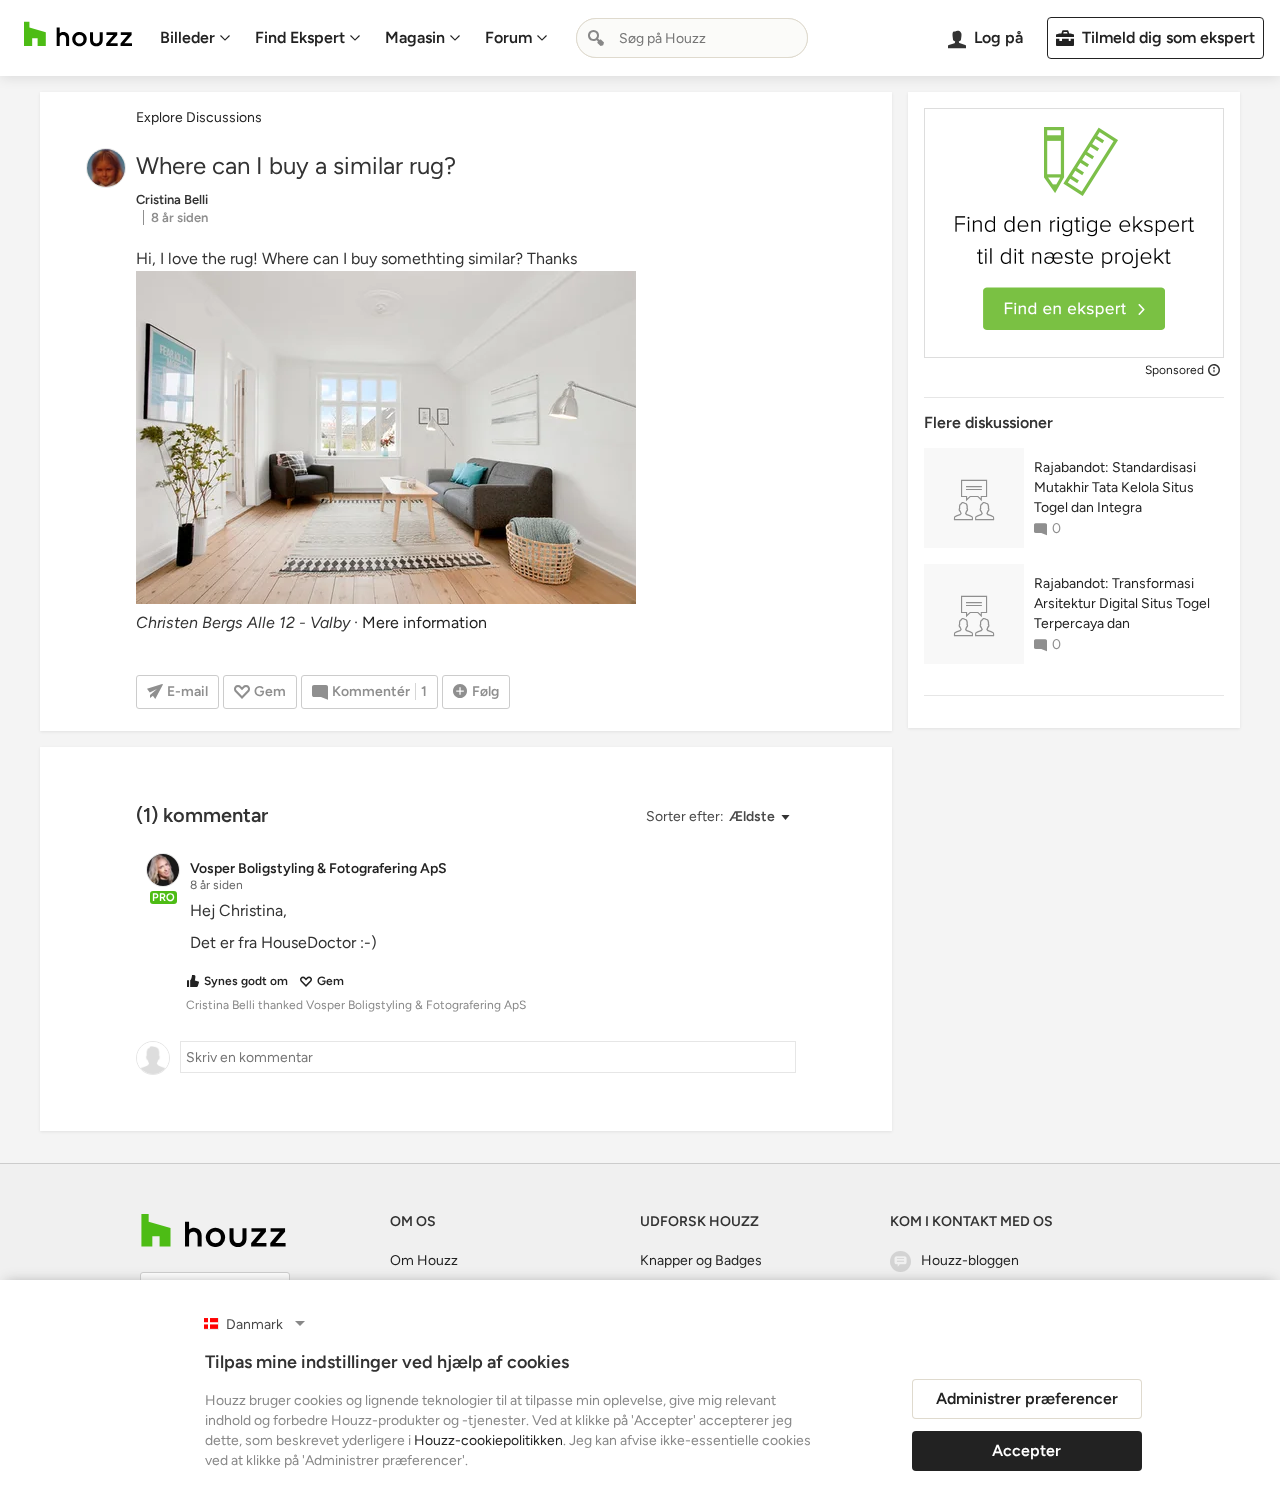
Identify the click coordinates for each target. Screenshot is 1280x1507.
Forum (508, 37)
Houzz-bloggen (970, 1260)
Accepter (1026, 1450)
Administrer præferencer (1027, 1398)
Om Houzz (424, 1260)
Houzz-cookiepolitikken (488, 1440)
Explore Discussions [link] (199, 117)
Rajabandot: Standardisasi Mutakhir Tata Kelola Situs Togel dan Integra (1115, 487)
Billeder (187, 37)
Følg (485, 691)
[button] (717, 817)
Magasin (415, 37)
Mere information (424, 622)
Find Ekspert (300, 37)
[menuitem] (195, 38)
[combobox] (692, 38)
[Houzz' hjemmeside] (78, 34)
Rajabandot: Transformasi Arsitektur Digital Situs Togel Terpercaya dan (1122, 603)
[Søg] (596, 38)
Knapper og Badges (701, 1260)
